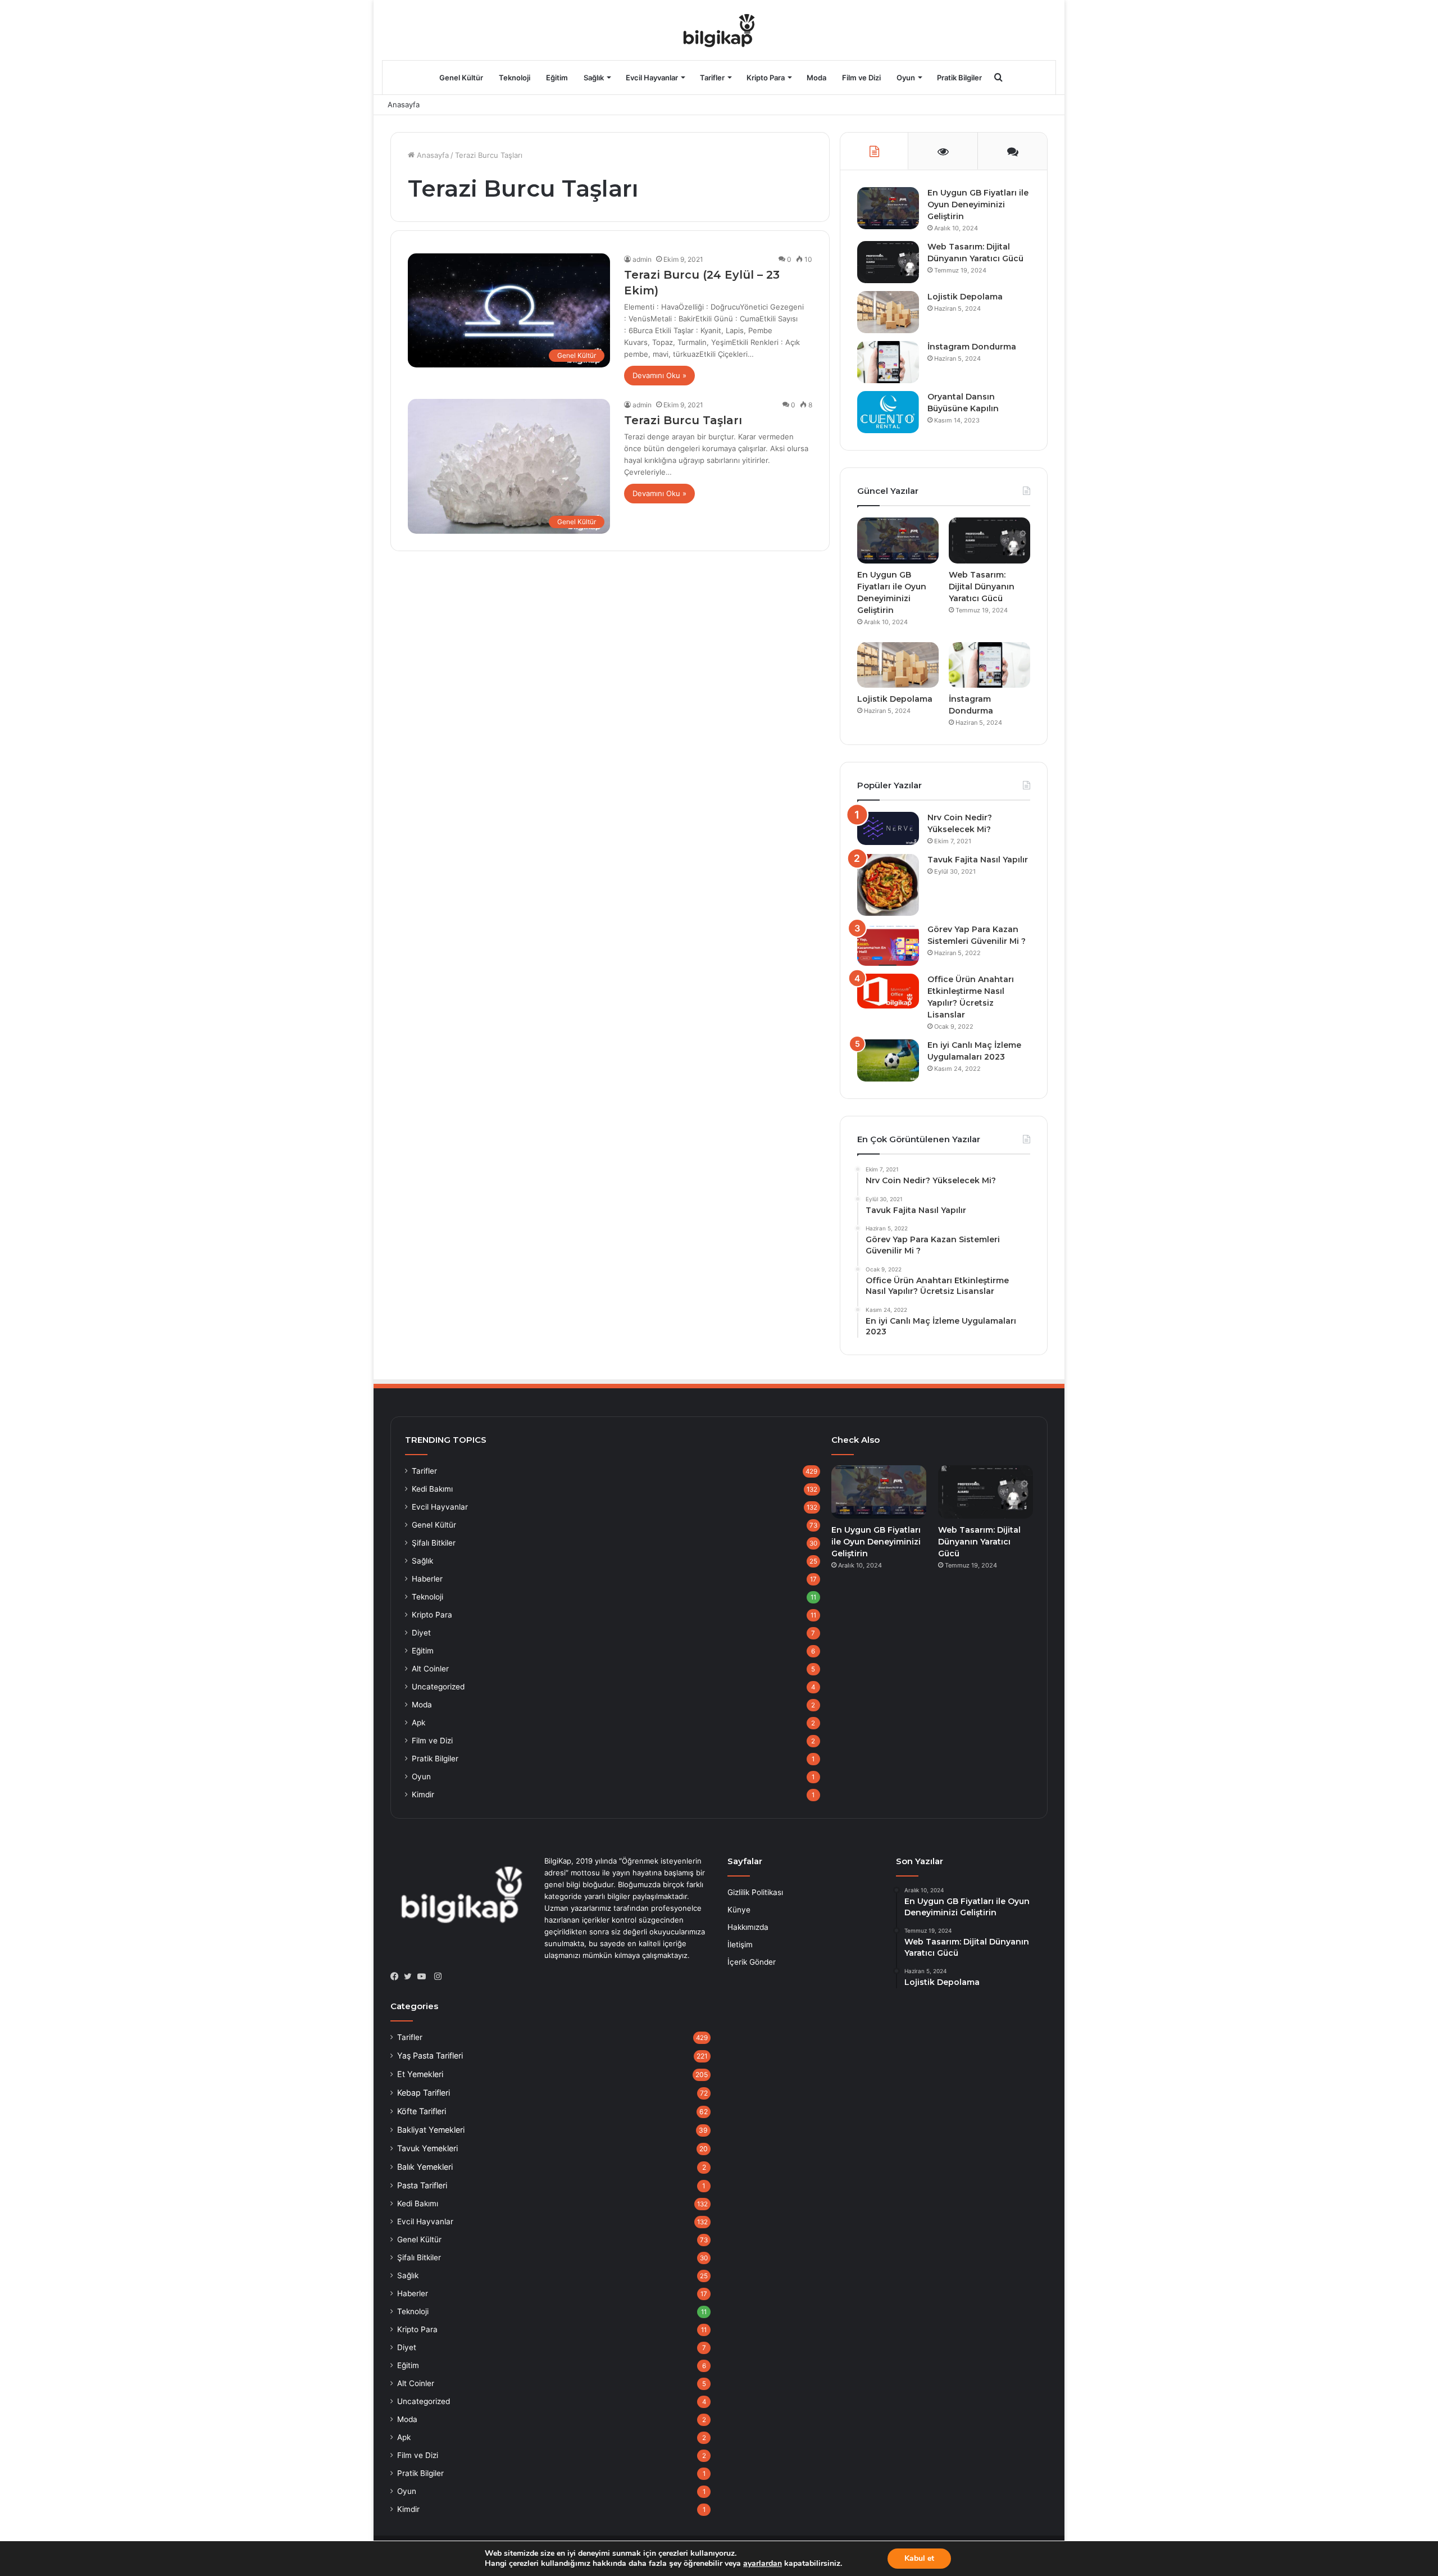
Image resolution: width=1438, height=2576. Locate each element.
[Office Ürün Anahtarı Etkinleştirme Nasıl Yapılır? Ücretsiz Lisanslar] (888, 991)
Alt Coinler (430, 1669)
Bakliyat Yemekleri (431, 2130)
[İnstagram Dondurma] (888, 362)
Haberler (427, 1579)
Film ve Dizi (861, 78)
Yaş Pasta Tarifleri (430, 2055)
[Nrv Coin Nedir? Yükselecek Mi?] (888, 828)
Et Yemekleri (420, 2074)
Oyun (906, 78)
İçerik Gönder (752, 1962)
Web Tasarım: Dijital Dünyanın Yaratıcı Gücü (982, 587)
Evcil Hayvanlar (652, 78)
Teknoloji (515, 78)
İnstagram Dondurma (972, 347)
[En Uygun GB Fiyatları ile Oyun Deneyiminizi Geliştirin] (888, 208)
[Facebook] (397, 1977)
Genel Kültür (461, 78)
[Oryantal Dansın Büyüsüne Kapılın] (888, 412)
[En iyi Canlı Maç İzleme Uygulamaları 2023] (888, 1060)
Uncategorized (438, 1687)
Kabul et (919, 2558)
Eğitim (557, 78)
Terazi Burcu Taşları (683, 420)
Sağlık (594, 78)
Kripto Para (766, 78)
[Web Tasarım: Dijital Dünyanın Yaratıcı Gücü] (888, 262)
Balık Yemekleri (425, 2167)
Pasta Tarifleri (422, 2185)
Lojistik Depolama (965, 297)
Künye (739, 1910)
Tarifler (712, 78)
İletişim (740, 1945)
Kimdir (423, 1794)
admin (642, 259)
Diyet (421, 1633)
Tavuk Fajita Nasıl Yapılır (978, 860)
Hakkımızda (748, 1927)
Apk (418, 1723)
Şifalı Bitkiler (434, 1543)
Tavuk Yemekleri (427, 2148)
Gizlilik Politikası (755, 1892)
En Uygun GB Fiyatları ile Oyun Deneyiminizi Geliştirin (978, 205)
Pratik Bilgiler (959, 78)
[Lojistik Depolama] (888, 312)
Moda (816, 78)
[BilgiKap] (719, 30)
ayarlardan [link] (763, 2563)
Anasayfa (404, 105)
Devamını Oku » (659, 375)
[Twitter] (411, 1977)
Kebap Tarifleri (424, 2093)
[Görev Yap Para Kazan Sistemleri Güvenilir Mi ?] (888, 945)
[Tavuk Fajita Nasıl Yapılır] (888, 885)
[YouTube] (424, 1977)
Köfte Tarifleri (422, 2111)
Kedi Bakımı (432, 1489)
